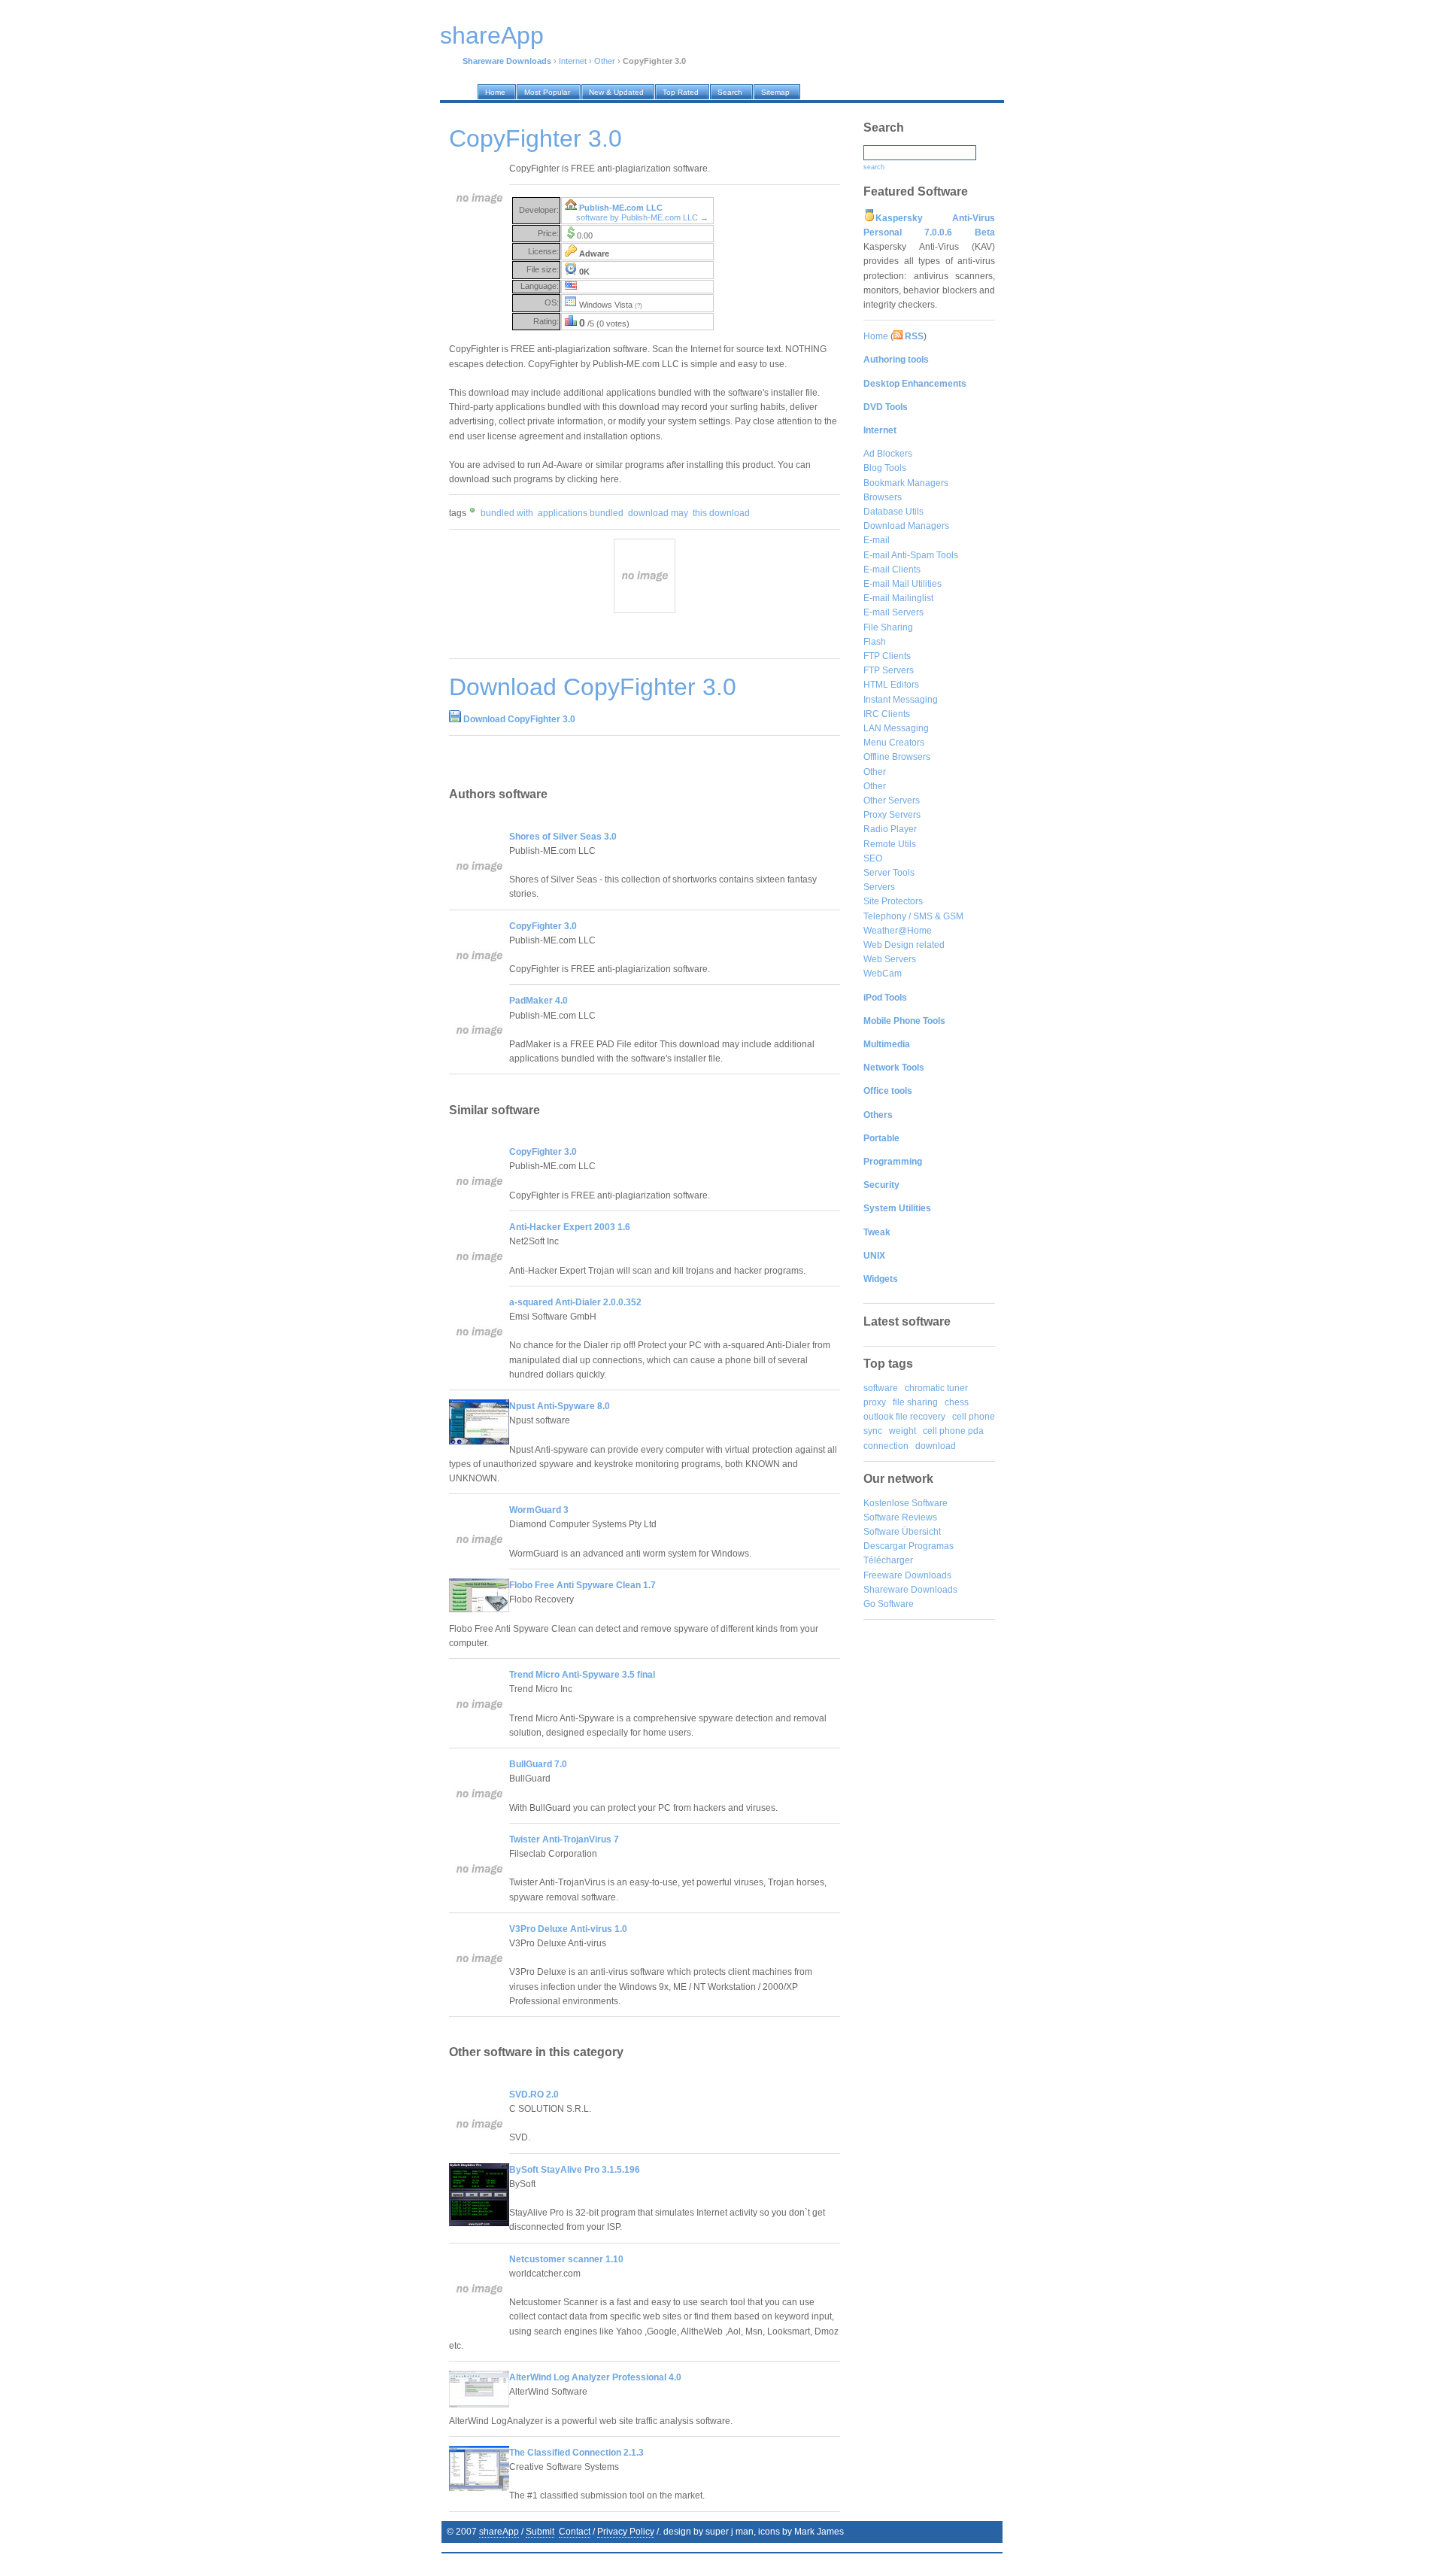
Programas (931, 1546)
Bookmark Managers (906, 483)
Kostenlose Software (906, 1503)
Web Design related (904, 945)
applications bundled (581, 513)
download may (658, 513)
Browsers (883, 497)
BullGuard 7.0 (538, 1764)
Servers (879, 887)
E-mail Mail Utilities (902, 584)
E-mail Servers (893, 612)
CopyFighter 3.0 (543, 926)
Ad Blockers (888, 454)
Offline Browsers (897, 757)
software (881, 1388)
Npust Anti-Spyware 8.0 (560, 1406)
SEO (873, 858)
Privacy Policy (626, 2532)
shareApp (499, 2532)
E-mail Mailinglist (898, 598)
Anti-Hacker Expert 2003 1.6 (570, 1227)
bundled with (507, 513)
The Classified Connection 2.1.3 (576, 2453)
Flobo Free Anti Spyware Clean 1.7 (582, 1585)
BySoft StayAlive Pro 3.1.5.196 (575, 2170)
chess (957, 1402)
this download (721, 513)
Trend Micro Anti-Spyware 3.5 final (582, 1675)
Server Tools (889, 873)
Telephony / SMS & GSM (913, 916)
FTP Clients (887, 656)
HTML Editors (891, 685)
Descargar (885, 1546)
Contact (575, 2532)
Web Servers (890, 959)
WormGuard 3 (539, 1510)
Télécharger (888, 1560)
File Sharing (888, 627)
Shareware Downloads (910, 1590)
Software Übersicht (902, 1532)
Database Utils (893, 512)
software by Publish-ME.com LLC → (642, 217)
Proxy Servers (892, 815)
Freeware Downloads (907, 1575)
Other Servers (892, 800)
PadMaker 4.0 (538, 1001)
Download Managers (906, 526)
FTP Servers (889, 670)
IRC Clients (887, 714)
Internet (573, 61)
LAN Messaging (896, 728)
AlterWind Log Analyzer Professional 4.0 (595, 2377)
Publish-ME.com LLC (621, 208)
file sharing (915, 1402)
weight (902, 1431)
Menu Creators (894, 743)
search (874, 167)
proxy (875, 1402)
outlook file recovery (904, 1417)
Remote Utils (890, 844)
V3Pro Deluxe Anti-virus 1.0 (568, 1929)
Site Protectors (893, 901)
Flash (875, 642)
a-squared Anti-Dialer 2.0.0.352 (575, 1302)
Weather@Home (898, 931)
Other (605, 61)
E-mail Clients (892, 570)
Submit (540, 2532)
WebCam (883, 974)
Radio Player (890, 829)
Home (876, 336)
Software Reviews (900, 1517)
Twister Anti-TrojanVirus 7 (564, 1839)
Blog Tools (885, 468)
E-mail (877, 540)
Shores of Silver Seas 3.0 (563, 837)
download (936, 1446)
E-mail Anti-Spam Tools (911, 555)
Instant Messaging (901, 700)
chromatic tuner (936, 1388)
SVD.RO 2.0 (534, 2095)
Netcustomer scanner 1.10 (566, 2259)
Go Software (889, 1604)
